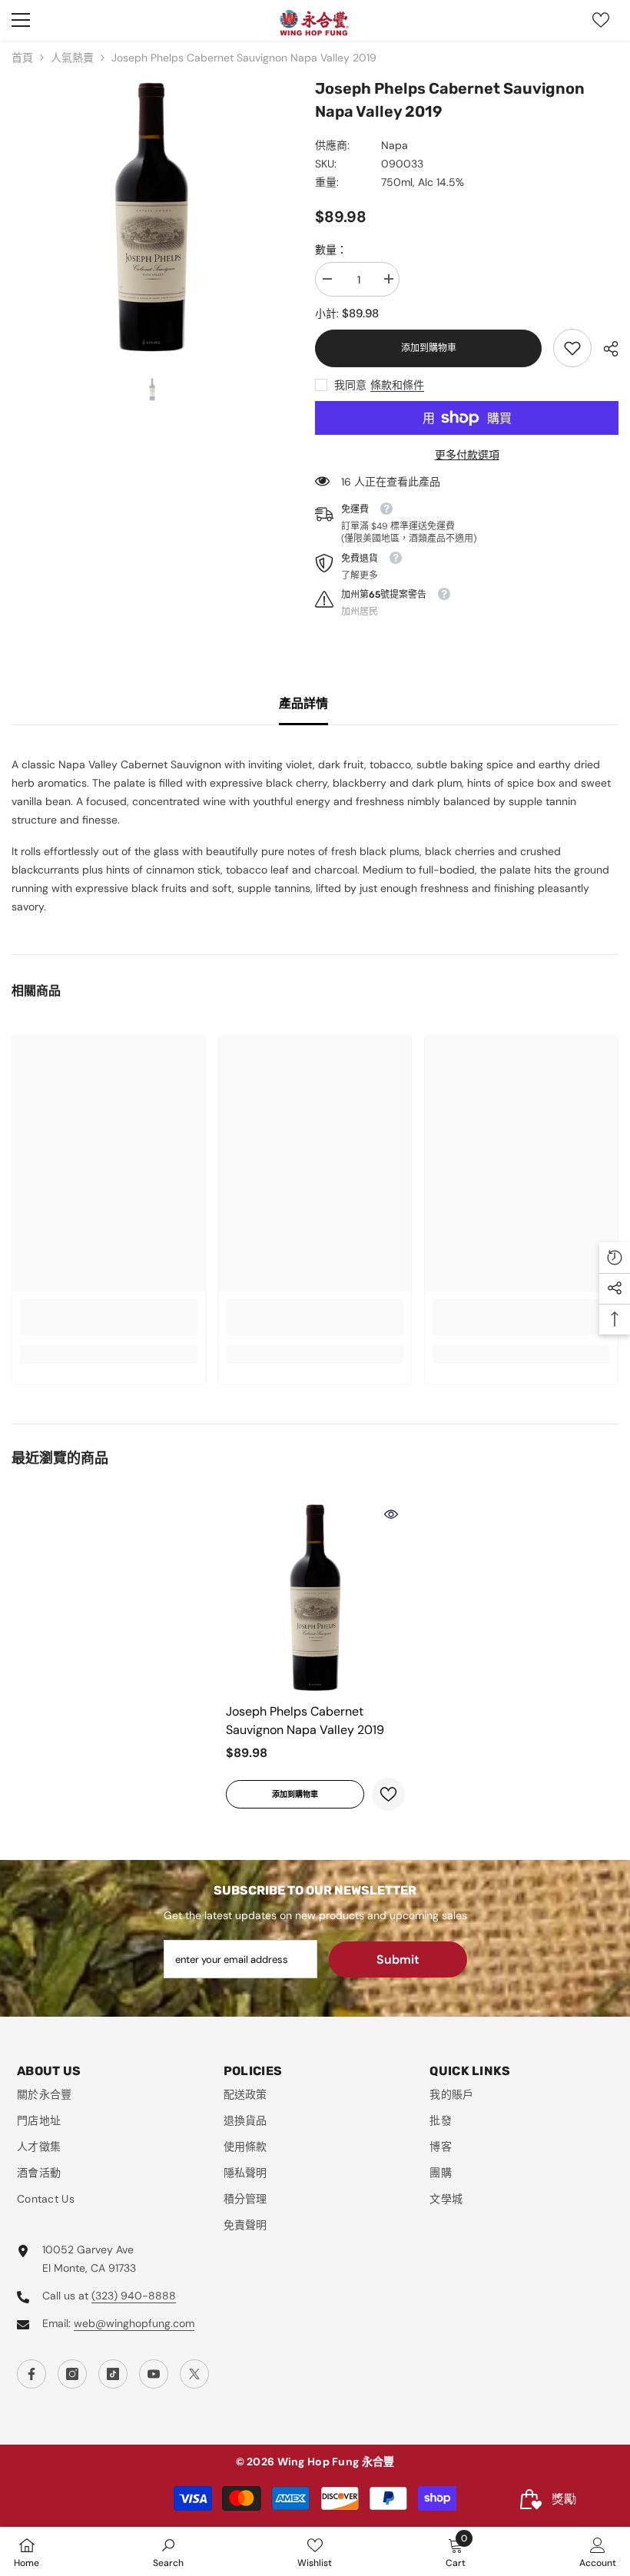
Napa (395, 145)
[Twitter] (194, 2374)
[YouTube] (154, 2374)
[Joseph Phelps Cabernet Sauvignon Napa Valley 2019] (315, 1598)
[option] (152, 217)
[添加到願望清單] (388, 1794)
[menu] (21, 20)
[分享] (605, 349)
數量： (331, 250)
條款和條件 (397, 385)
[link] (572, 348)
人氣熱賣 (72, 58)
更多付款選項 (467, 455)
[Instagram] (72, 2374)
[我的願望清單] (601, 20)
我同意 (350, 385)
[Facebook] (31, 2374)
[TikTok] (113, 2374)
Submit (398, 1959)
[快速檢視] (391, 1514)
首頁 (22, 58)
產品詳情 (303, 703)
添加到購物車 (429, 348)
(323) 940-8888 (134, 2296)
